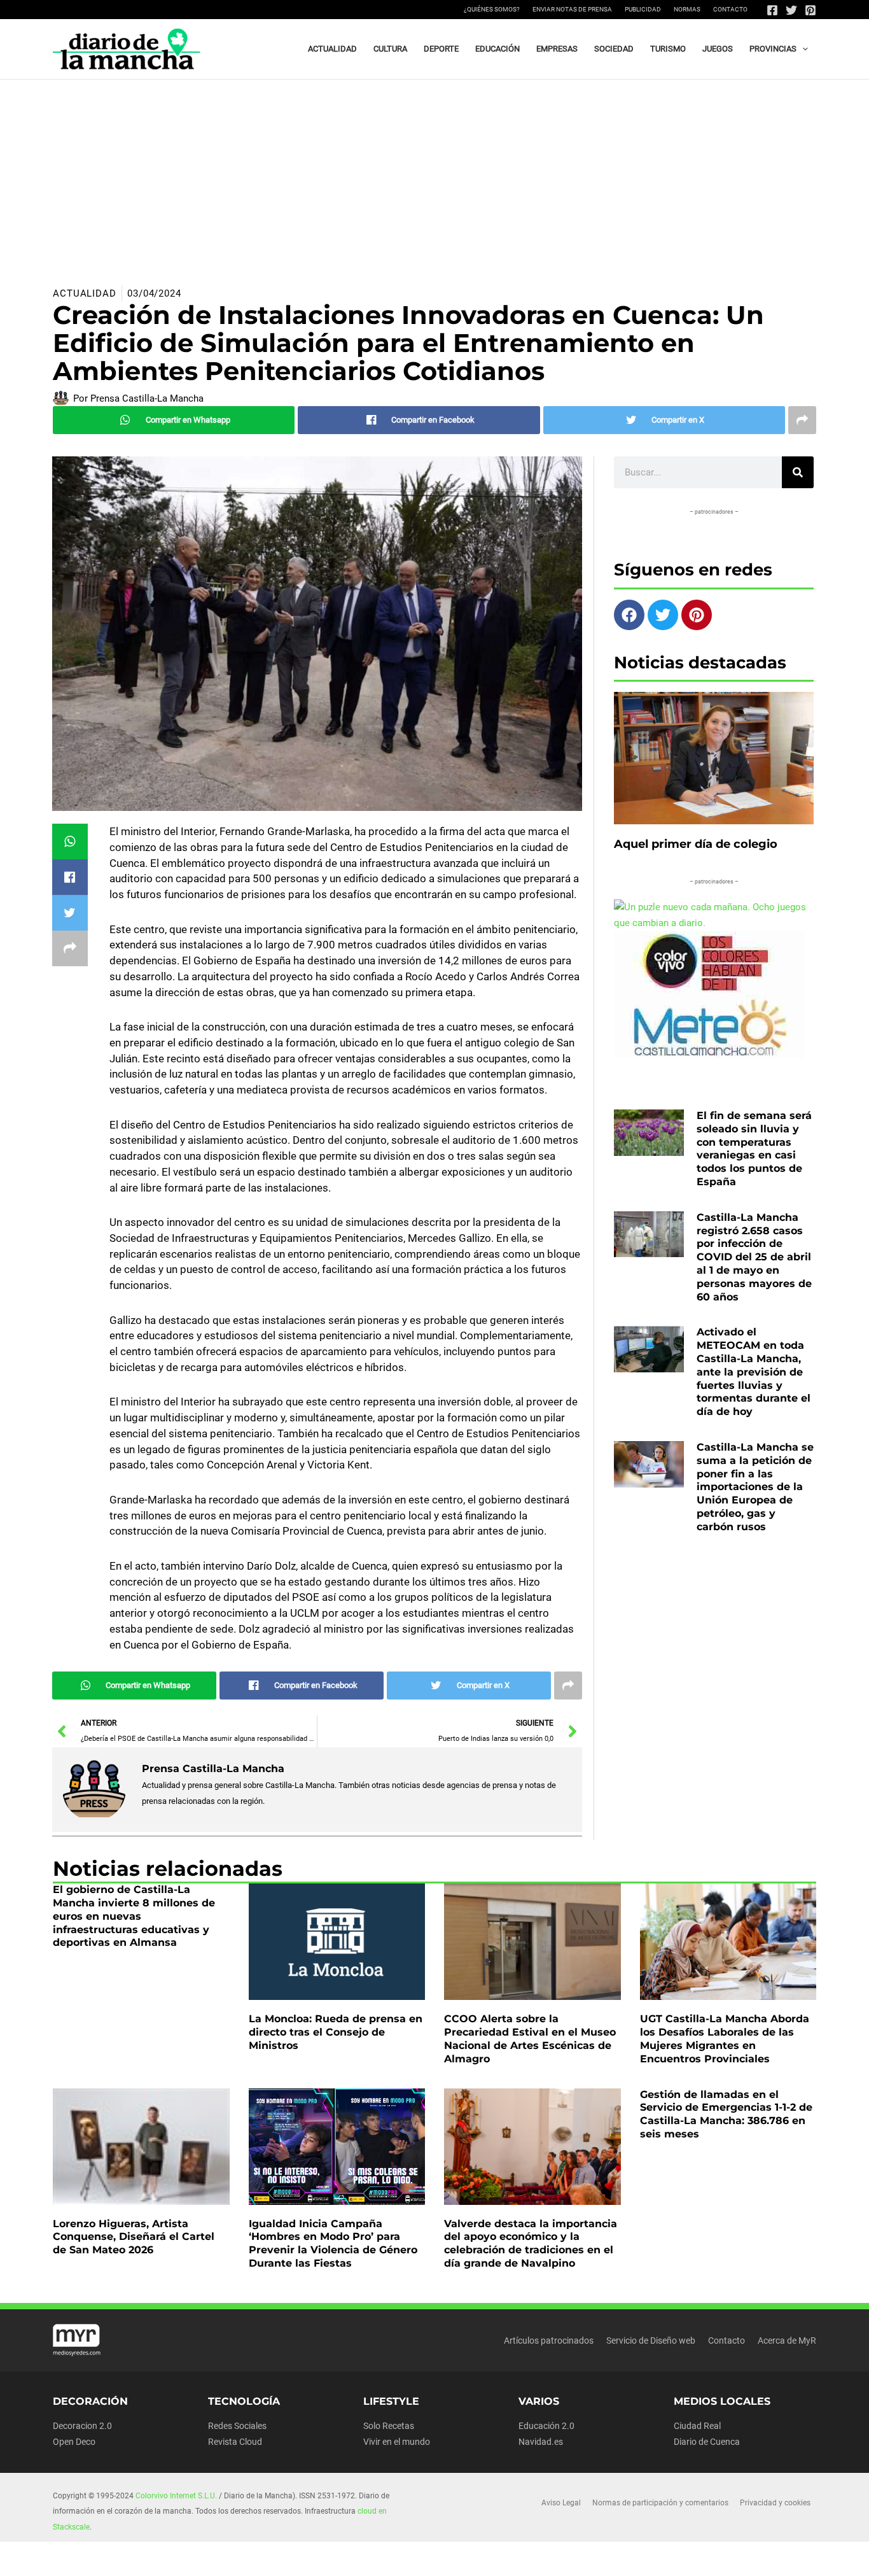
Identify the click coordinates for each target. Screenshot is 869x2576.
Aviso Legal (561, 2503)
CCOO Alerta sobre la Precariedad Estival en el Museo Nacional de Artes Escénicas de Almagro (530, 2038)
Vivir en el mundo (397, 2442)
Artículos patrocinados (549, 2340)
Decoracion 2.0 (82, 2426)
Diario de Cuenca (707, 2442)
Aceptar (547, 2556)
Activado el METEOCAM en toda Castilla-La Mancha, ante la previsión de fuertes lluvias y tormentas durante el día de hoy (754, 1372)
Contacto (730, 9)
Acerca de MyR (787, 2340)
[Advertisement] (434, 175)
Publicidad (643, 9)
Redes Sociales (237, 2426)
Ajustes (707, 2556)
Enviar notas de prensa (572, 9)
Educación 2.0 (546, 2426)
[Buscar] (798, 472)
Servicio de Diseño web (651, 2340)
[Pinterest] (810, 10)
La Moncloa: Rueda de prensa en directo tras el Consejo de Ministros (336, 2032)
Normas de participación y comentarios (660, 2503)
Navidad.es (541, 2442)
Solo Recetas (389, 2426)
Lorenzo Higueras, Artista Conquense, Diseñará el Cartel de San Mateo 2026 (134, 2237)
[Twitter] (791, 10)
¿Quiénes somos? (492, 9)
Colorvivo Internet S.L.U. (176, 2496)
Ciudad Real (697, 2426)
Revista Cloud (235, 2442)
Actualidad (85, 293)
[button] (802, 49)
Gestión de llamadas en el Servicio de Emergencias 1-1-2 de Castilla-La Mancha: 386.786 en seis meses (726, 2114)
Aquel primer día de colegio (696, 844)
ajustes (464, 2562)
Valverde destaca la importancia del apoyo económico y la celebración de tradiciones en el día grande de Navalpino (531, 2243)
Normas (687, 9)
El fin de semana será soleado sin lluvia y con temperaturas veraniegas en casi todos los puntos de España (754, 1149)
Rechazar (628, 2556)
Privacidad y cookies (775, 2503)
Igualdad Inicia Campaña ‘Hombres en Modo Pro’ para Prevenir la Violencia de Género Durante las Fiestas (333, 2243)
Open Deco (74, 2442)
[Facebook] (772, 10)
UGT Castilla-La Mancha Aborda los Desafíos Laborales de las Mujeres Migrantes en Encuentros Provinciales (725, 2038)
